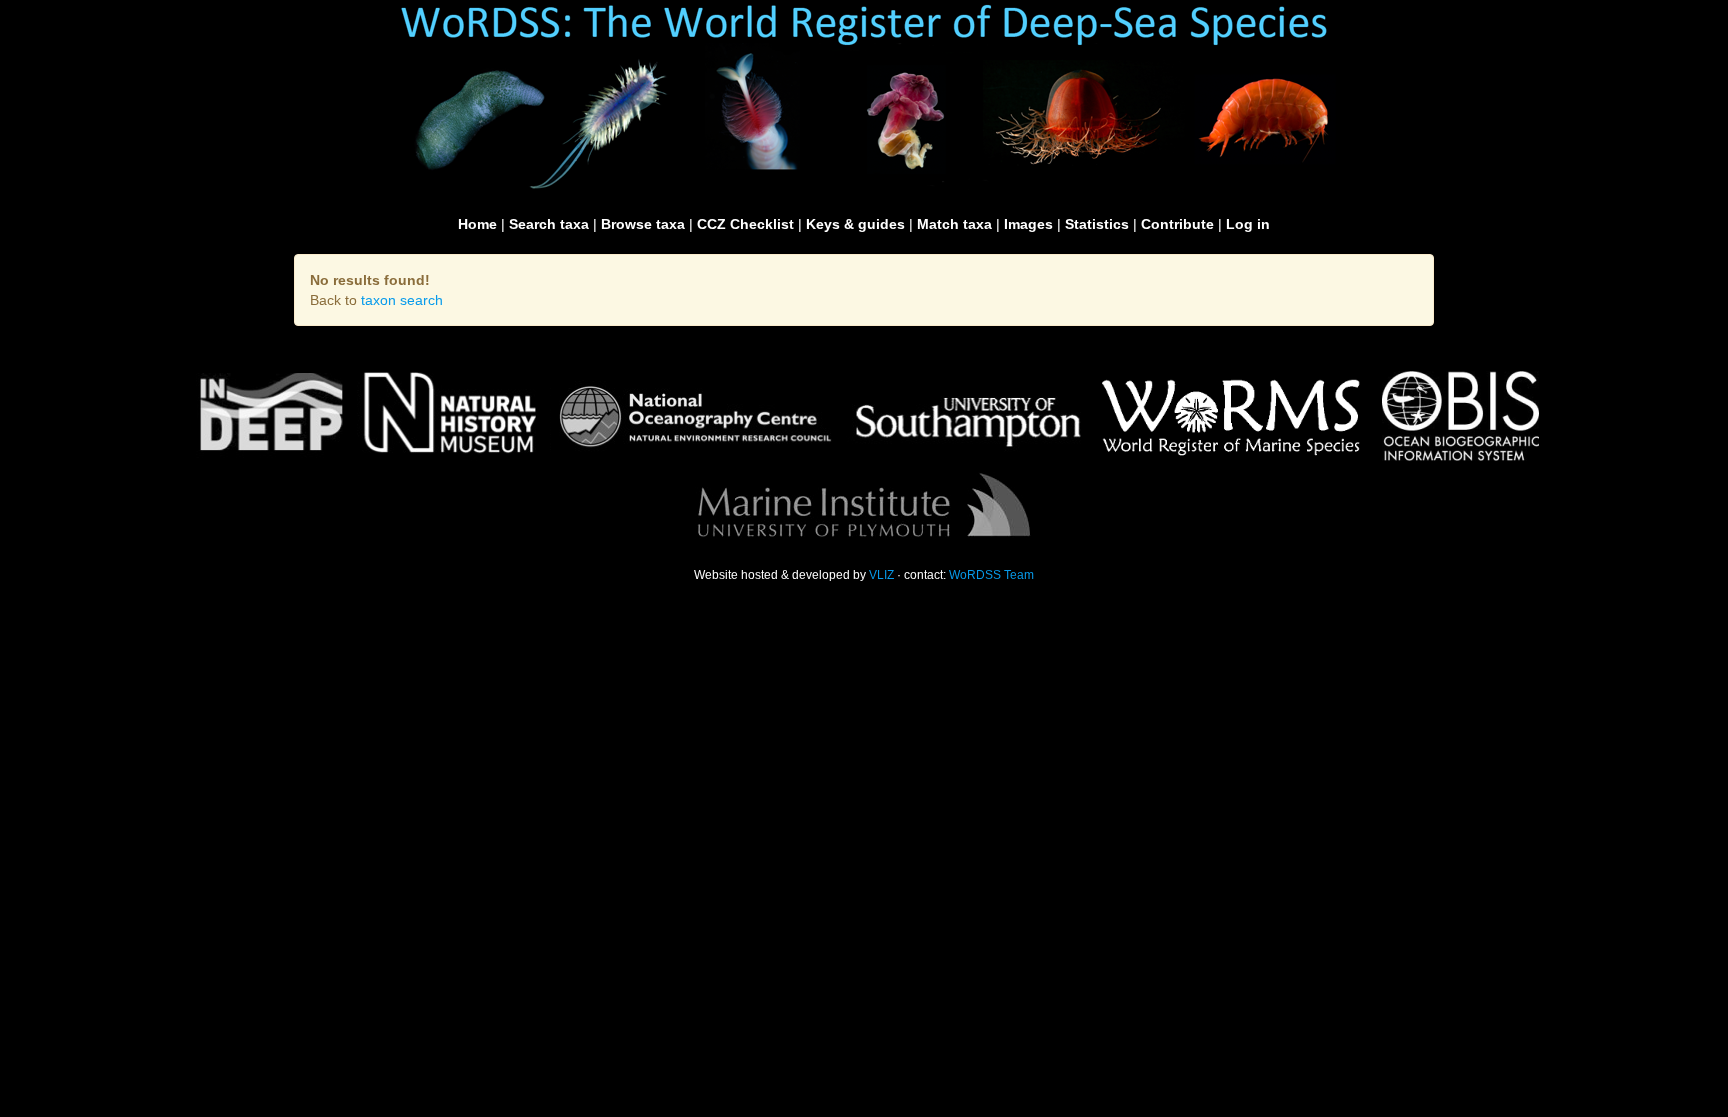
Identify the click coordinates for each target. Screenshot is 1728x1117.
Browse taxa (643, 224)
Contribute (1177, 224)
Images (1028, 224)
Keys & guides (855, 224)
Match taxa (954, 224)
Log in (1248, 224)
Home (477, 224)
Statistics (1097, 224)
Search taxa (549, 224)
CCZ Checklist (745, 224)
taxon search (402, 300)
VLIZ (881, 575)
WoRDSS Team (991, 575)
